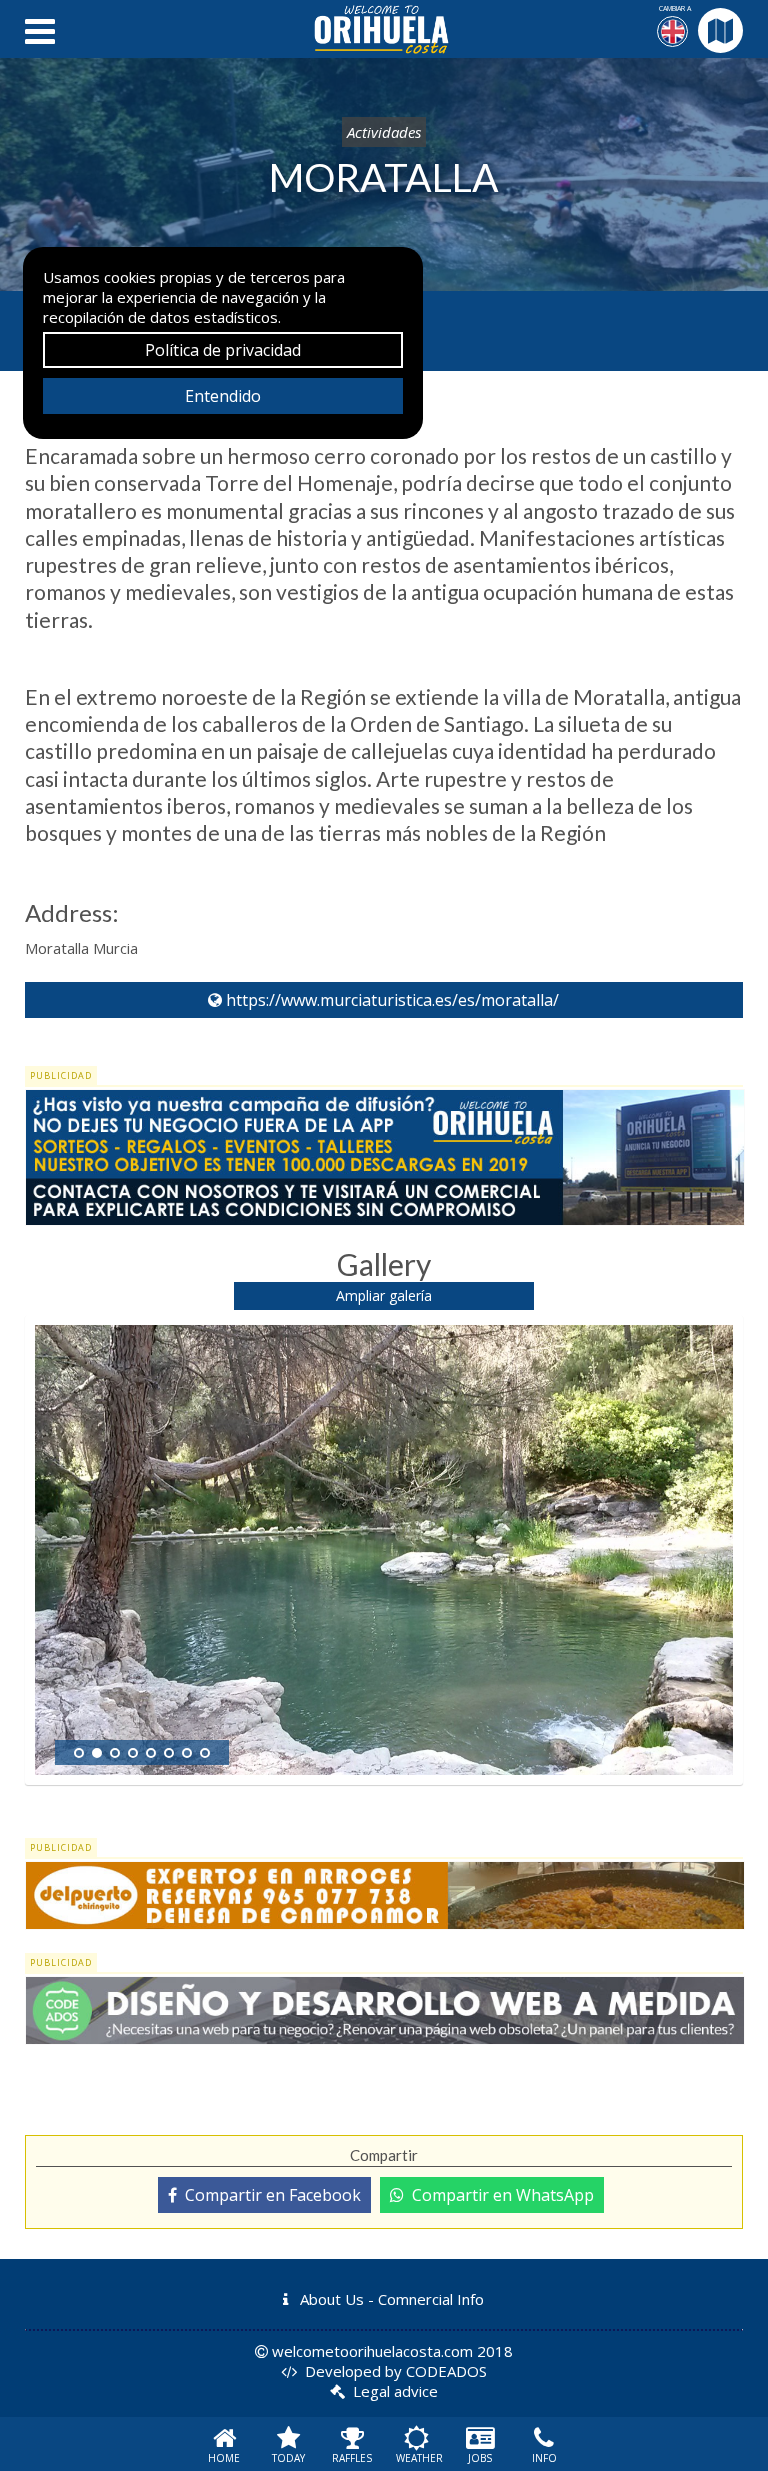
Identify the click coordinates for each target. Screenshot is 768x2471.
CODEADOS (446, 2371)
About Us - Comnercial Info (390, 2299)
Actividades (384, 132)
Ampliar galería (384, 1295)
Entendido (223, 396)
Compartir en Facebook (269, 2195)
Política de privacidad (223, 350)
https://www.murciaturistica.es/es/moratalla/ (390, 1000)
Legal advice (395, 2391)
